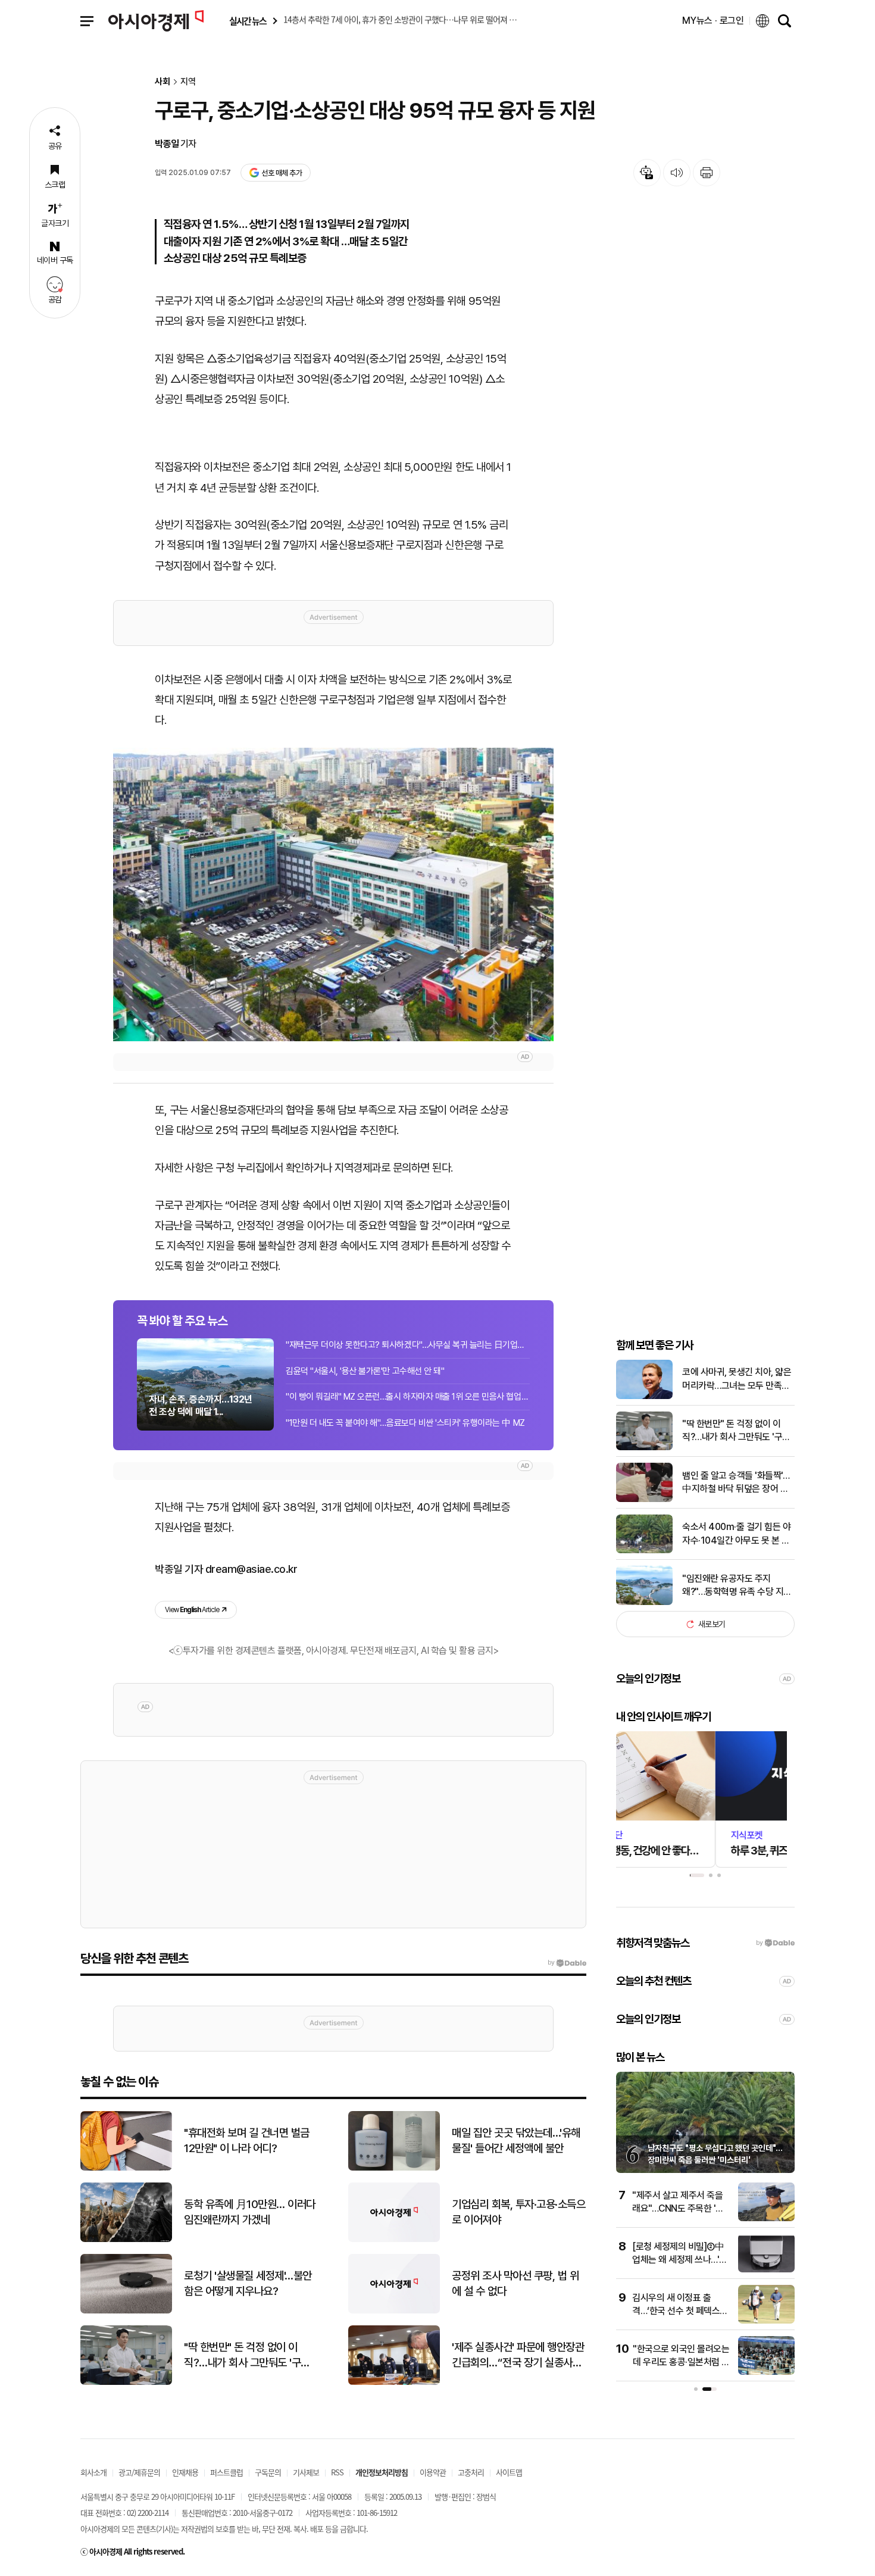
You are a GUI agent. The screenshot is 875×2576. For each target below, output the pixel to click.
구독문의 (268, 2472)
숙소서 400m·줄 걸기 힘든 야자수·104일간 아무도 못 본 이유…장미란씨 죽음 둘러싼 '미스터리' (738, 1534)
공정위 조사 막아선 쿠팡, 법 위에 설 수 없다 (515, 2284)
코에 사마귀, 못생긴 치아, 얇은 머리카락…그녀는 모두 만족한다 (737, 1379)
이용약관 (433, 2472)
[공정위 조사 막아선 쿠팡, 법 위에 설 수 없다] (394, 2311)
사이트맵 (509, 2472)
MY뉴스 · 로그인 (713, 21)
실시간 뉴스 (248, 21)
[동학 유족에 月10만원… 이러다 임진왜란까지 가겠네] (126, 2239)
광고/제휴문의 (139, 2472)
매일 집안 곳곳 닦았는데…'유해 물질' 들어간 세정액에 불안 (516, 2141)
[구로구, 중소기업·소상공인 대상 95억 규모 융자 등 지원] (333, 894)
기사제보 (306, 2472)
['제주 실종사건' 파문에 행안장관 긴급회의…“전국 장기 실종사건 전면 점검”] (394, 2382)
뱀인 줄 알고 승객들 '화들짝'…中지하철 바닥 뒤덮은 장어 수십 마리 (736, 1483)
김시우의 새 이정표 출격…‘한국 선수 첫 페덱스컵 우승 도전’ (680, 2311)
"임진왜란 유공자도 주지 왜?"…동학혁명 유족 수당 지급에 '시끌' (737, 1586)
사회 (162, 82)
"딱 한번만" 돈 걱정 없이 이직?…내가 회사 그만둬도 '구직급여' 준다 (736, 1431)
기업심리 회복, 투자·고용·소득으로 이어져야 (518, 2212)
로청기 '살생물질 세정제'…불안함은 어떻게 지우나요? (248, 2284)
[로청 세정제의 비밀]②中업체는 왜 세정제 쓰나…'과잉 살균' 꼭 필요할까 (680, 2260)
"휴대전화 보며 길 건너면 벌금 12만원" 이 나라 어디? (247, 2141)
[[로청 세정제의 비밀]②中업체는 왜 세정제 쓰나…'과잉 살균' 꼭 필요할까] (766, 2270)
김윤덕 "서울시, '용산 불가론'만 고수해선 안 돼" (365, 1371)
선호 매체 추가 (282, 173)
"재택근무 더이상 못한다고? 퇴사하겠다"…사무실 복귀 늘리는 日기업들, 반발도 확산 (408, 1345)
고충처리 (471, 2472)
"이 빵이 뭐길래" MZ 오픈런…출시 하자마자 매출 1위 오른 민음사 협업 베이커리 (408, 1397)
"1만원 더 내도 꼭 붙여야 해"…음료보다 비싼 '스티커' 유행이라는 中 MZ (405, 1423)
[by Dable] (567, 1963)
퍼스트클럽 (226, 2472)
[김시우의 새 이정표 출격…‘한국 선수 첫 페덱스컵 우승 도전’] (766, 2321)
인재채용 (185, 2472)
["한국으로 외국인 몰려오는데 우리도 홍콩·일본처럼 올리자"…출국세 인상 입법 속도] (766, 2372)
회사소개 (93, 2472)
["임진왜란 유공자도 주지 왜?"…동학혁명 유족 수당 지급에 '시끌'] (644, 1602)
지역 (188, 82)
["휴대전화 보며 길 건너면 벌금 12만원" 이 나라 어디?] (126, 2168)
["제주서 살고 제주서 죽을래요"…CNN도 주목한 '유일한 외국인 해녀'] (766, 2219)
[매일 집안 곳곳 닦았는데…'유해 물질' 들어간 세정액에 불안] (394, 2168)
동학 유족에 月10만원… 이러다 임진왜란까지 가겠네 (250, 2212)
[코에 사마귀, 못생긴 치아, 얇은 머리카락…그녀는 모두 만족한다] (644, 1396)
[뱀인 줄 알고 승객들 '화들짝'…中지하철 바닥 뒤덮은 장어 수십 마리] (644, 1499)
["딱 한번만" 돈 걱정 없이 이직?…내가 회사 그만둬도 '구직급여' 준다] (644, 1448)
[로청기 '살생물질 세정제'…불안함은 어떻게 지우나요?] (126, 2311)
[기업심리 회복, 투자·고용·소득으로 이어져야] (394, 2239)
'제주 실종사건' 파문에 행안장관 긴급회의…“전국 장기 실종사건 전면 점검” (518, 2356)
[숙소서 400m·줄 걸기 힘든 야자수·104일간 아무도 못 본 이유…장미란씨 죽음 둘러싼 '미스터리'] (644, 1551)
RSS (337, 2472)
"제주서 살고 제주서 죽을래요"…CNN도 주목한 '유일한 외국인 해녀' (678, 2209)
